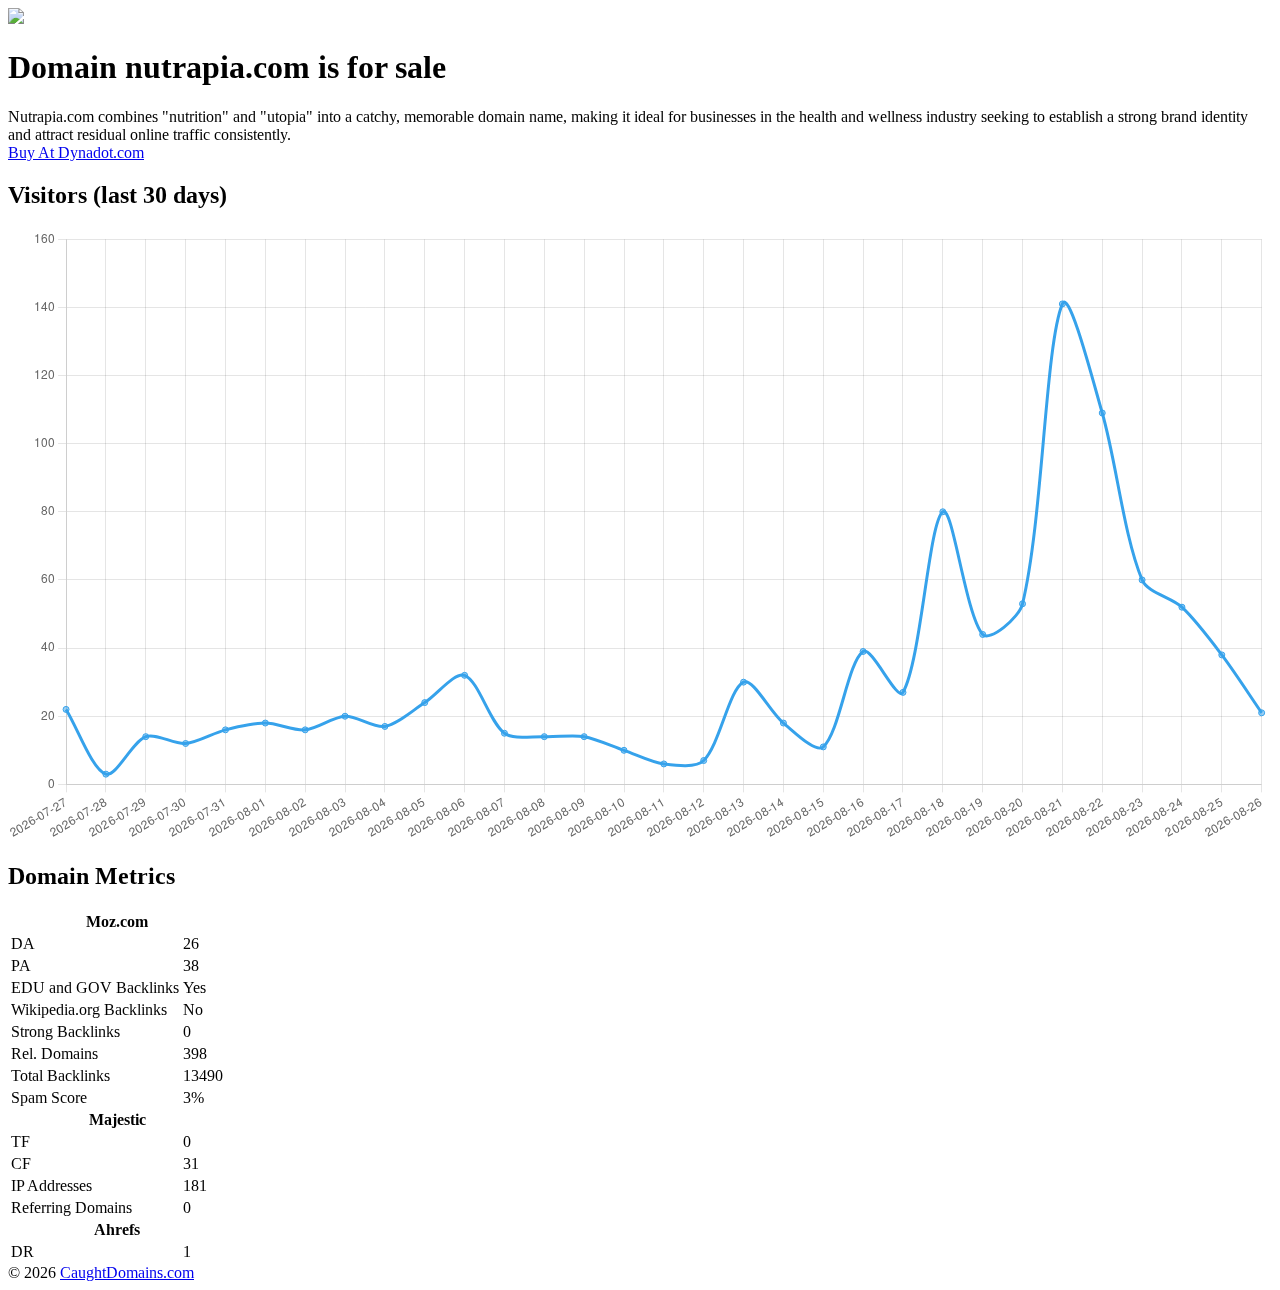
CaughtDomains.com (127, 1272)
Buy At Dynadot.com (76, 152)
